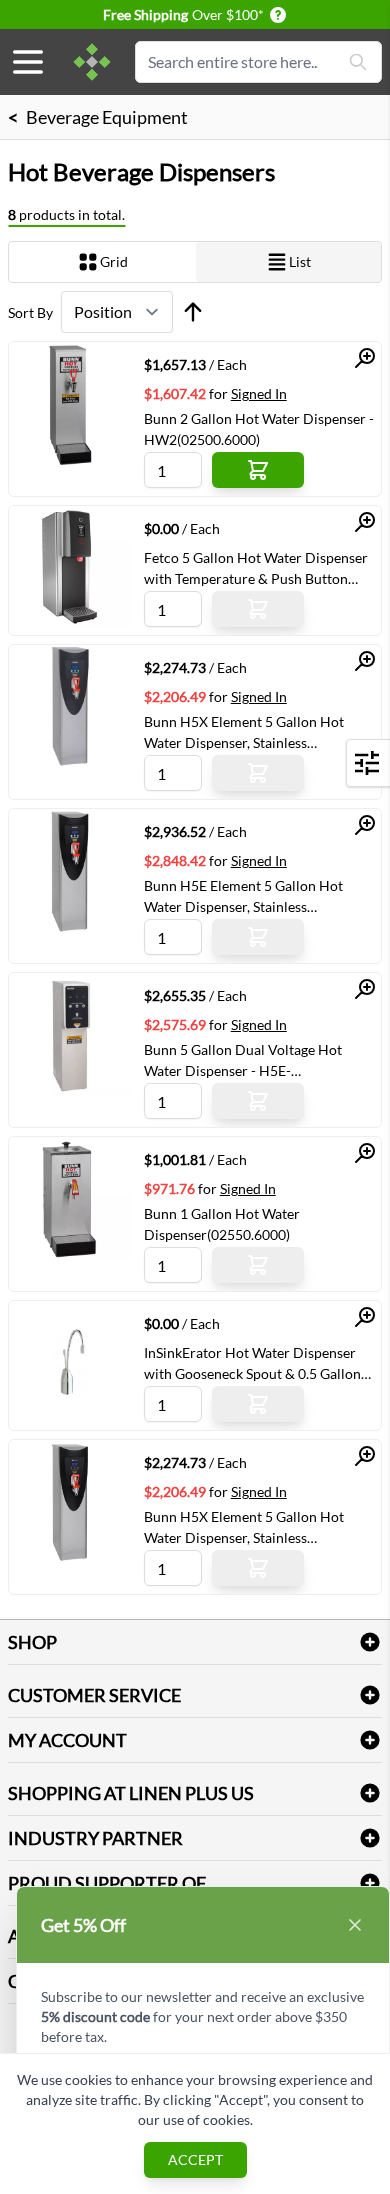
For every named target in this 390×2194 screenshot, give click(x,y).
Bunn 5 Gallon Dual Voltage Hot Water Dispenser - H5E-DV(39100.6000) (243, 1060)
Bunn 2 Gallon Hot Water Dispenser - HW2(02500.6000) (259, 429)
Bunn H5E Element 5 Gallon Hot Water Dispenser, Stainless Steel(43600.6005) (243, 896)
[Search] (358, 62)
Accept (195, 2159)
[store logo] (92, 62)
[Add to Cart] (258, 470)
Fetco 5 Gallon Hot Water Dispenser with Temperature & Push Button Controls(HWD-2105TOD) (256, 568)
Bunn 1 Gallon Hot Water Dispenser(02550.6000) (222, 1224)
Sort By (30, 312)
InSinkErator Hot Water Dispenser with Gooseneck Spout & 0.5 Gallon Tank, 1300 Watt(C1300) (252, 1363)
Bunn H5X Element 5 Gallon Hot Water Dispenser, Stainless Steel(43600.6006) (244, 732)
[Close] (355, 1925)
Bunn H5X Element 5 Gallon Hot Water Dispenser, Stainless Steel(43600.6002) (244, 1527)
